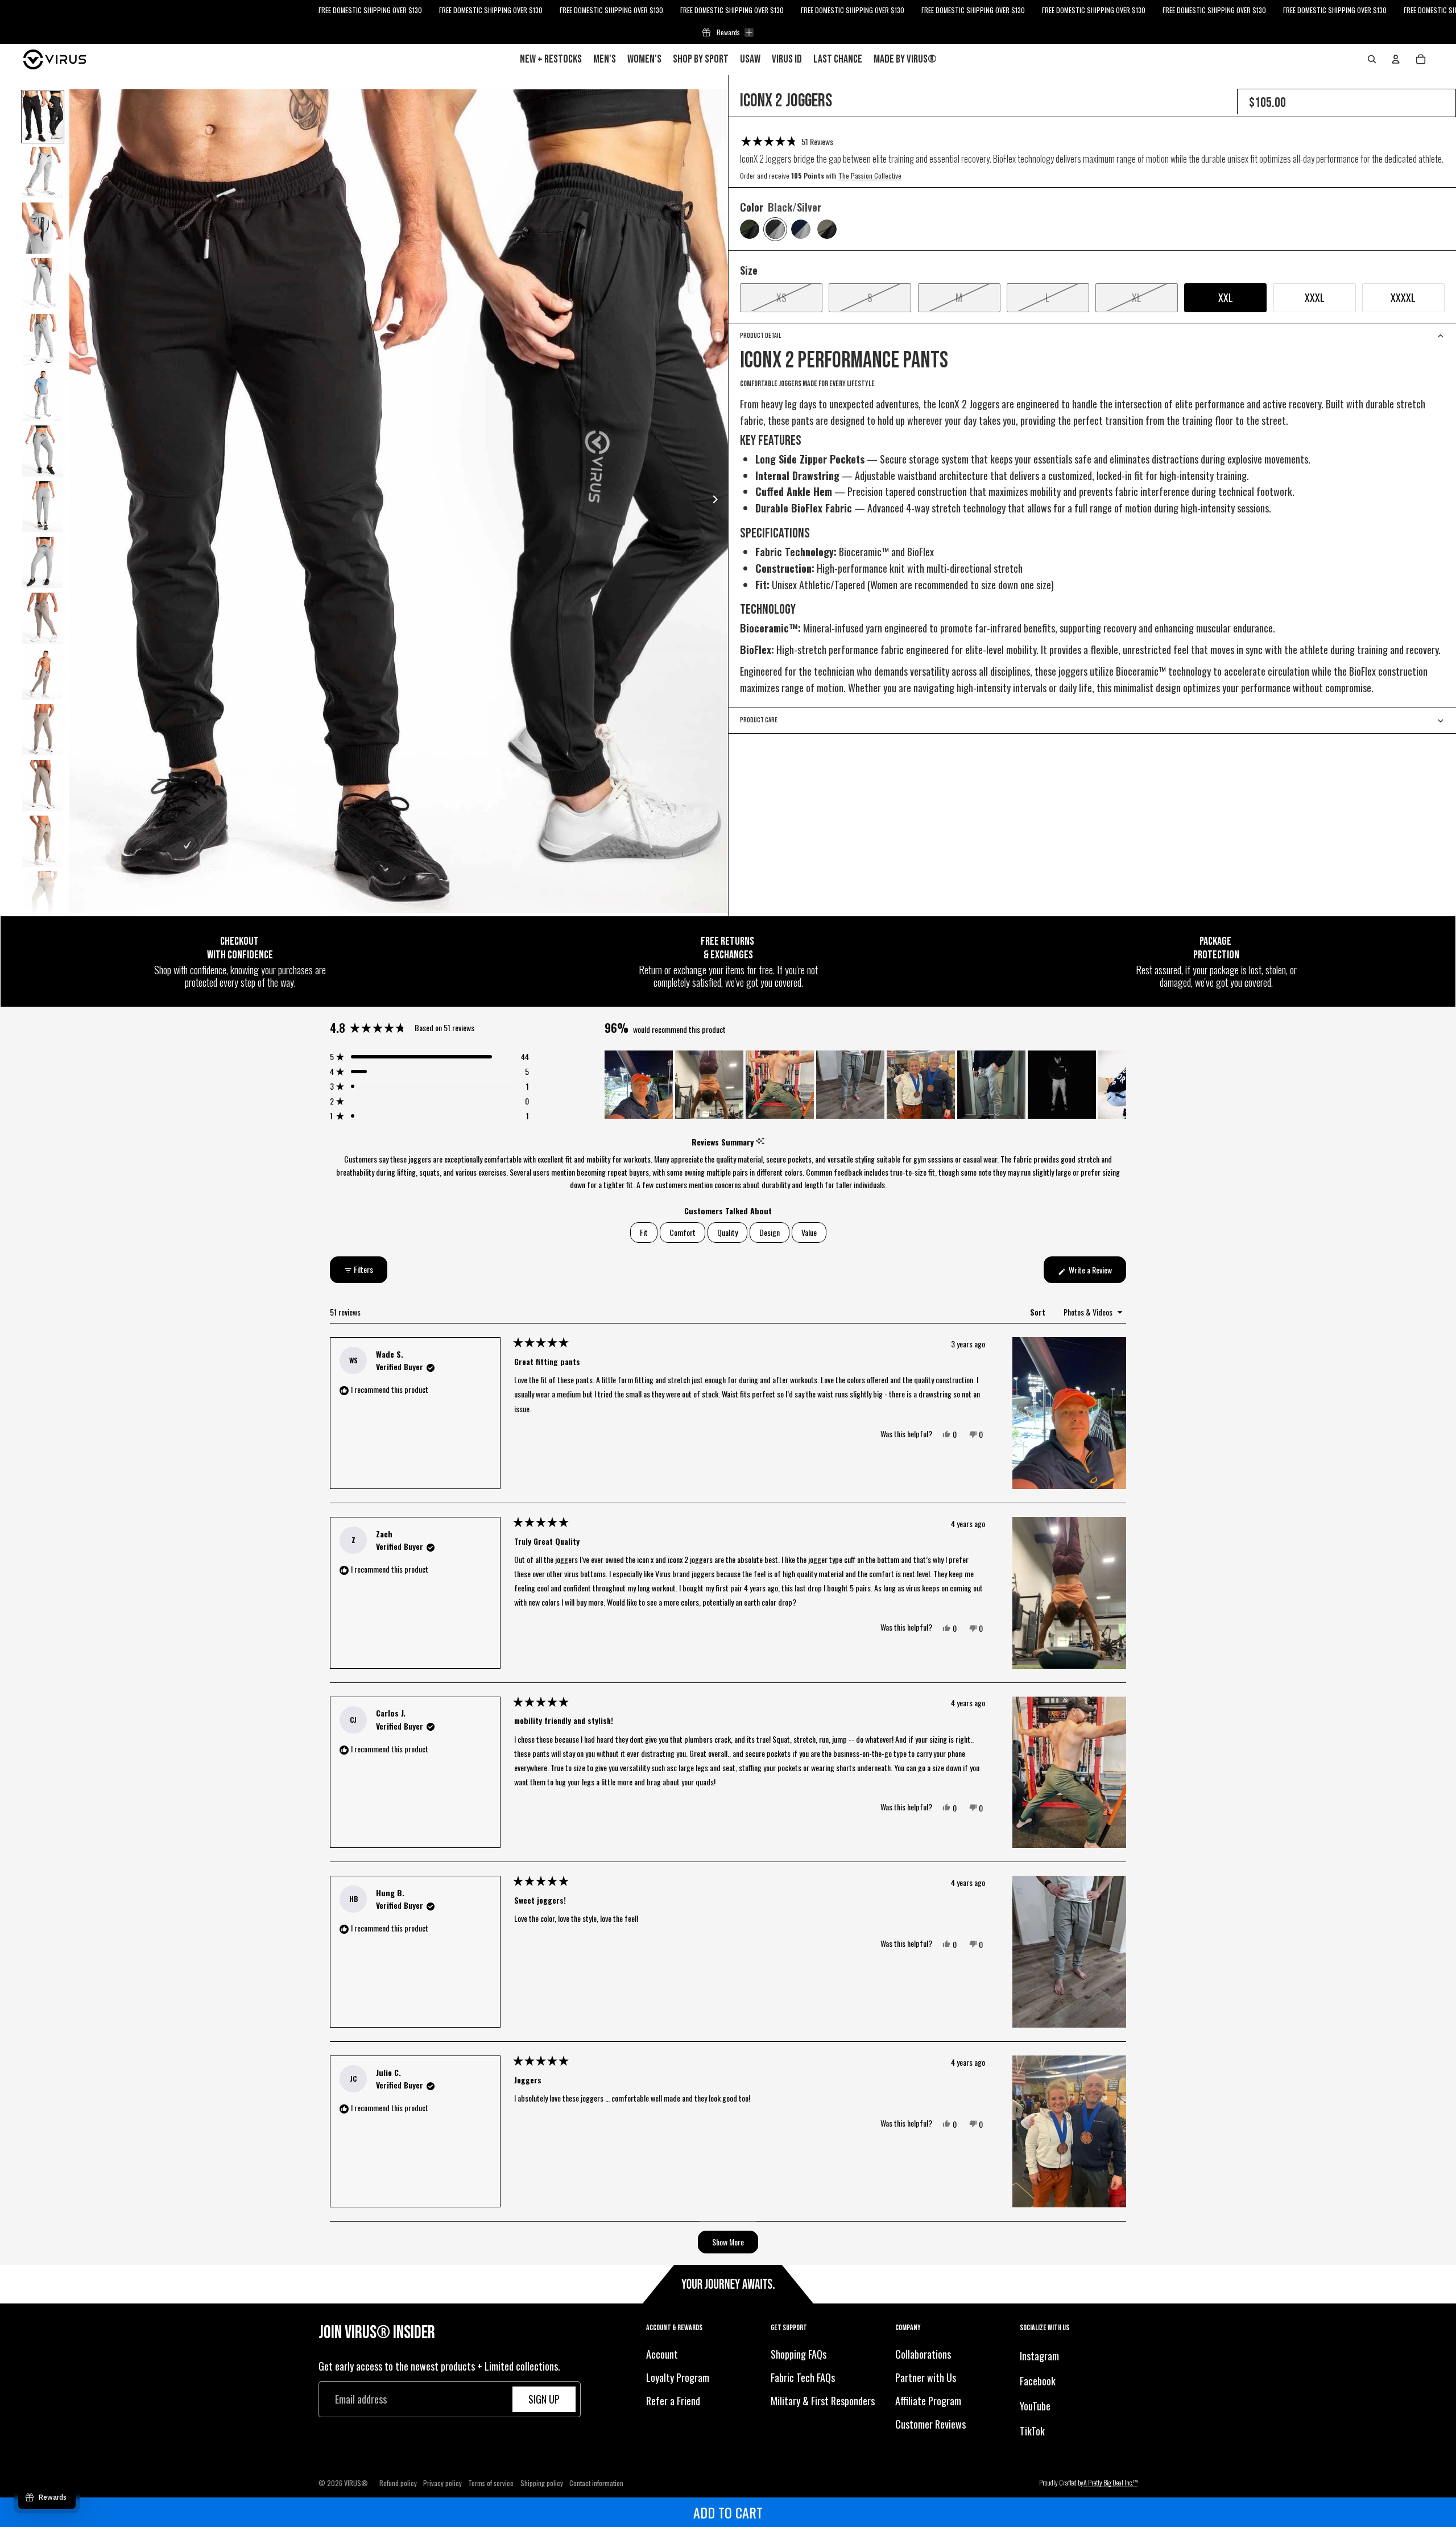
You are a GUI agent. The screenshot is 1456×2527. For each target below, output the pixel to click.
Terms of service (491, 2483)
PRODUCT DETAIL (760, 336)
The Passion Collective (870, 175)
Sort (1039, 1312)
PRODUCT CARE (759, 720)
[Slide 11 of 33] (43, 674)
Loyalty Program (678, 2377)
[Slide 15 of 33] (43, 897)
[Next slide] (719, 501)
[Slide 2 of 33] (43, 172)
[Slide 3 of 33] (43, 228)
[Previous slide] (79, 501)
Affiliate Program (928, 2401)
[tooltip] (760, 1142)
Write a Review (1097, 1273)
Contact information (596, 2483)
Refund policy (398, 2483)
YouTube (1035, 2406)
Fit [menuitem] (644, 1232)
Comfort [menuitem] (682, 1232)
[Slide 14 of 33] (43, 841)
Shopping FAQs (799, 2354)
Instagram (1039, 2356)
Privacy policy (442, 2483)
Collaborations (923, 2354)
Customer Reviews (930, 2423)
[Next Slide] (1117, 1085)
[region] (865, 1085)
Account (662, 2354)
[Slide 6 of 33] (43, 395)
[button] (787, 141)
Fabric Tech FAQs (803, 2377)
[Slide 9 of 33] (43, 563)
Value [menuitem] (809, 1232)
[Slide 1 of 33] (43, 117)
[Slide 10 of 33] (43, 618)
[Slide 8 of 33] (43, 507)
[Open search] (1372, 59)
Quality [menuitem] (727, 1232)
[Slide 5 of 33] (43, 340)
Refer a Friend (673, 2401)
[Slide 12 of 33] (43, 730)
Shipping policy (542, 2483)
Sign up (544, 2399)
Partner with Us (926, 2377)
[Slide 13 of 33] (43, 785)
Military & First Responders (823, 2401)
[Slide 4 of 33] (43, 284)
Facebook (1038, 2381)
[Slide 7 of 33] (43, 451)
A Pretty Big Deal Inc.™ (1110, 2482)
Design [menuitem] (770, 1232)
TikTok (1032, 2430)
